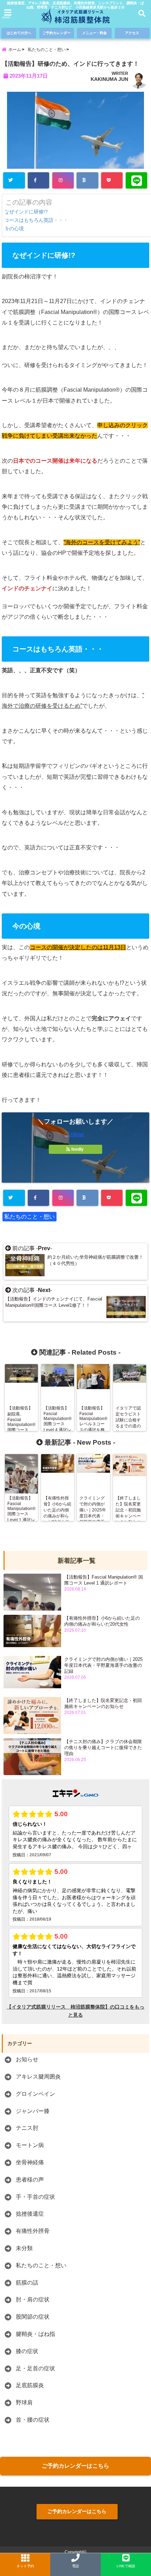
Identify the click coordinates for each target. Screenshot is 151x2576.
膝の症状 (27, 2351)
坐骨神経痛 (30, 2162)
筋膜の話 (27, 2283)
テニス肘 (27, 2128)
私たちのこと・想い (29, 1217)
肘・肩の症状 (33, 2299)
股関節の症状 (33, 2317)
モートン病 (30, 2145)
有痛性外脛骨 (33, 2231)
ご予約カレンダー (57, 33)
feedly (77, 1149)
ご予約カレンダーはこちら (75, 2466)
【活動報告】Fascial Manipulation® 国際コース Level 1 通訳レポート (104, 1580)
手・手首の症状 (35, 2197)
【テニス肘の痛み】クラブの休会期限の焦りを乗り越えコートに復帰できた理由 (103, 1748)
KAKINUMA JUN (109, 79)
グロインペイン (35, 2094)
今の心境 (15, 229)
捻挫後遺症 (30, 2214)
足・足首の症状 (35, 2368)
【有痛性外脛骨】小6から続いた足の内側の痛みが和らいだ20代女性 (102, 1621)
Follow (75, 1134)
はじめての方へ (19, 33)
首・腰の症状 (33, 2420)
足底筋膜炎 (30, 2385)
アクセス (132, 33)
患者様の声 (30, 2180)
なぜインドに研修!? (27, 212)
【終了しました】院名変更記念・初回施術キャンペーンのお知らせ (103, 1703)
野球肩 (24, 2402)
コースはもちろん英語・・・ (37, 220)
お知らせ (27, 2059)
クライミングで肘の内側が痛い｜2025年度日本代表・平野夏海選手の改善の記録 (103, 1665)
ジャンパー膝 (33, 2111)
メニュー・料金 (94, 33)
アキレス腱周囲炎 (38, 2077)
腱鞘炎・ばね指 (35, 2334)
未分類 (24, 2248)
